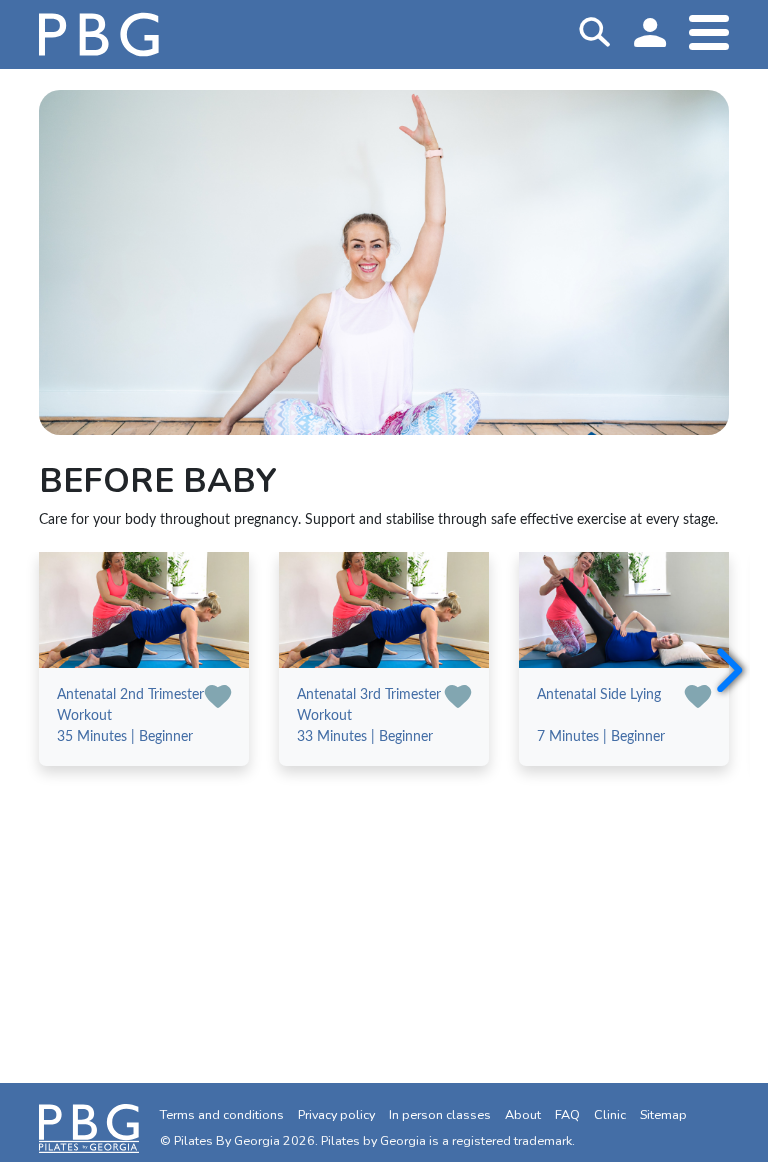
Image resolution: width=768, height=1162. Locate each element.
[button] (726, 671)
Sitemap (663, 1114)
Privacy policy (336, 1114)
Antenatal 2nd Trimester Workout (130, 705)
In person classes (440, 1114)
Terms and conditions (222, 1114)
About (523, 1114)
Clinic (610, 1114)
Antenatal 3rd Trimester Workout (369, 705)
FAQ (567, 1114)
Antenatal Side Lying (599, 695)
